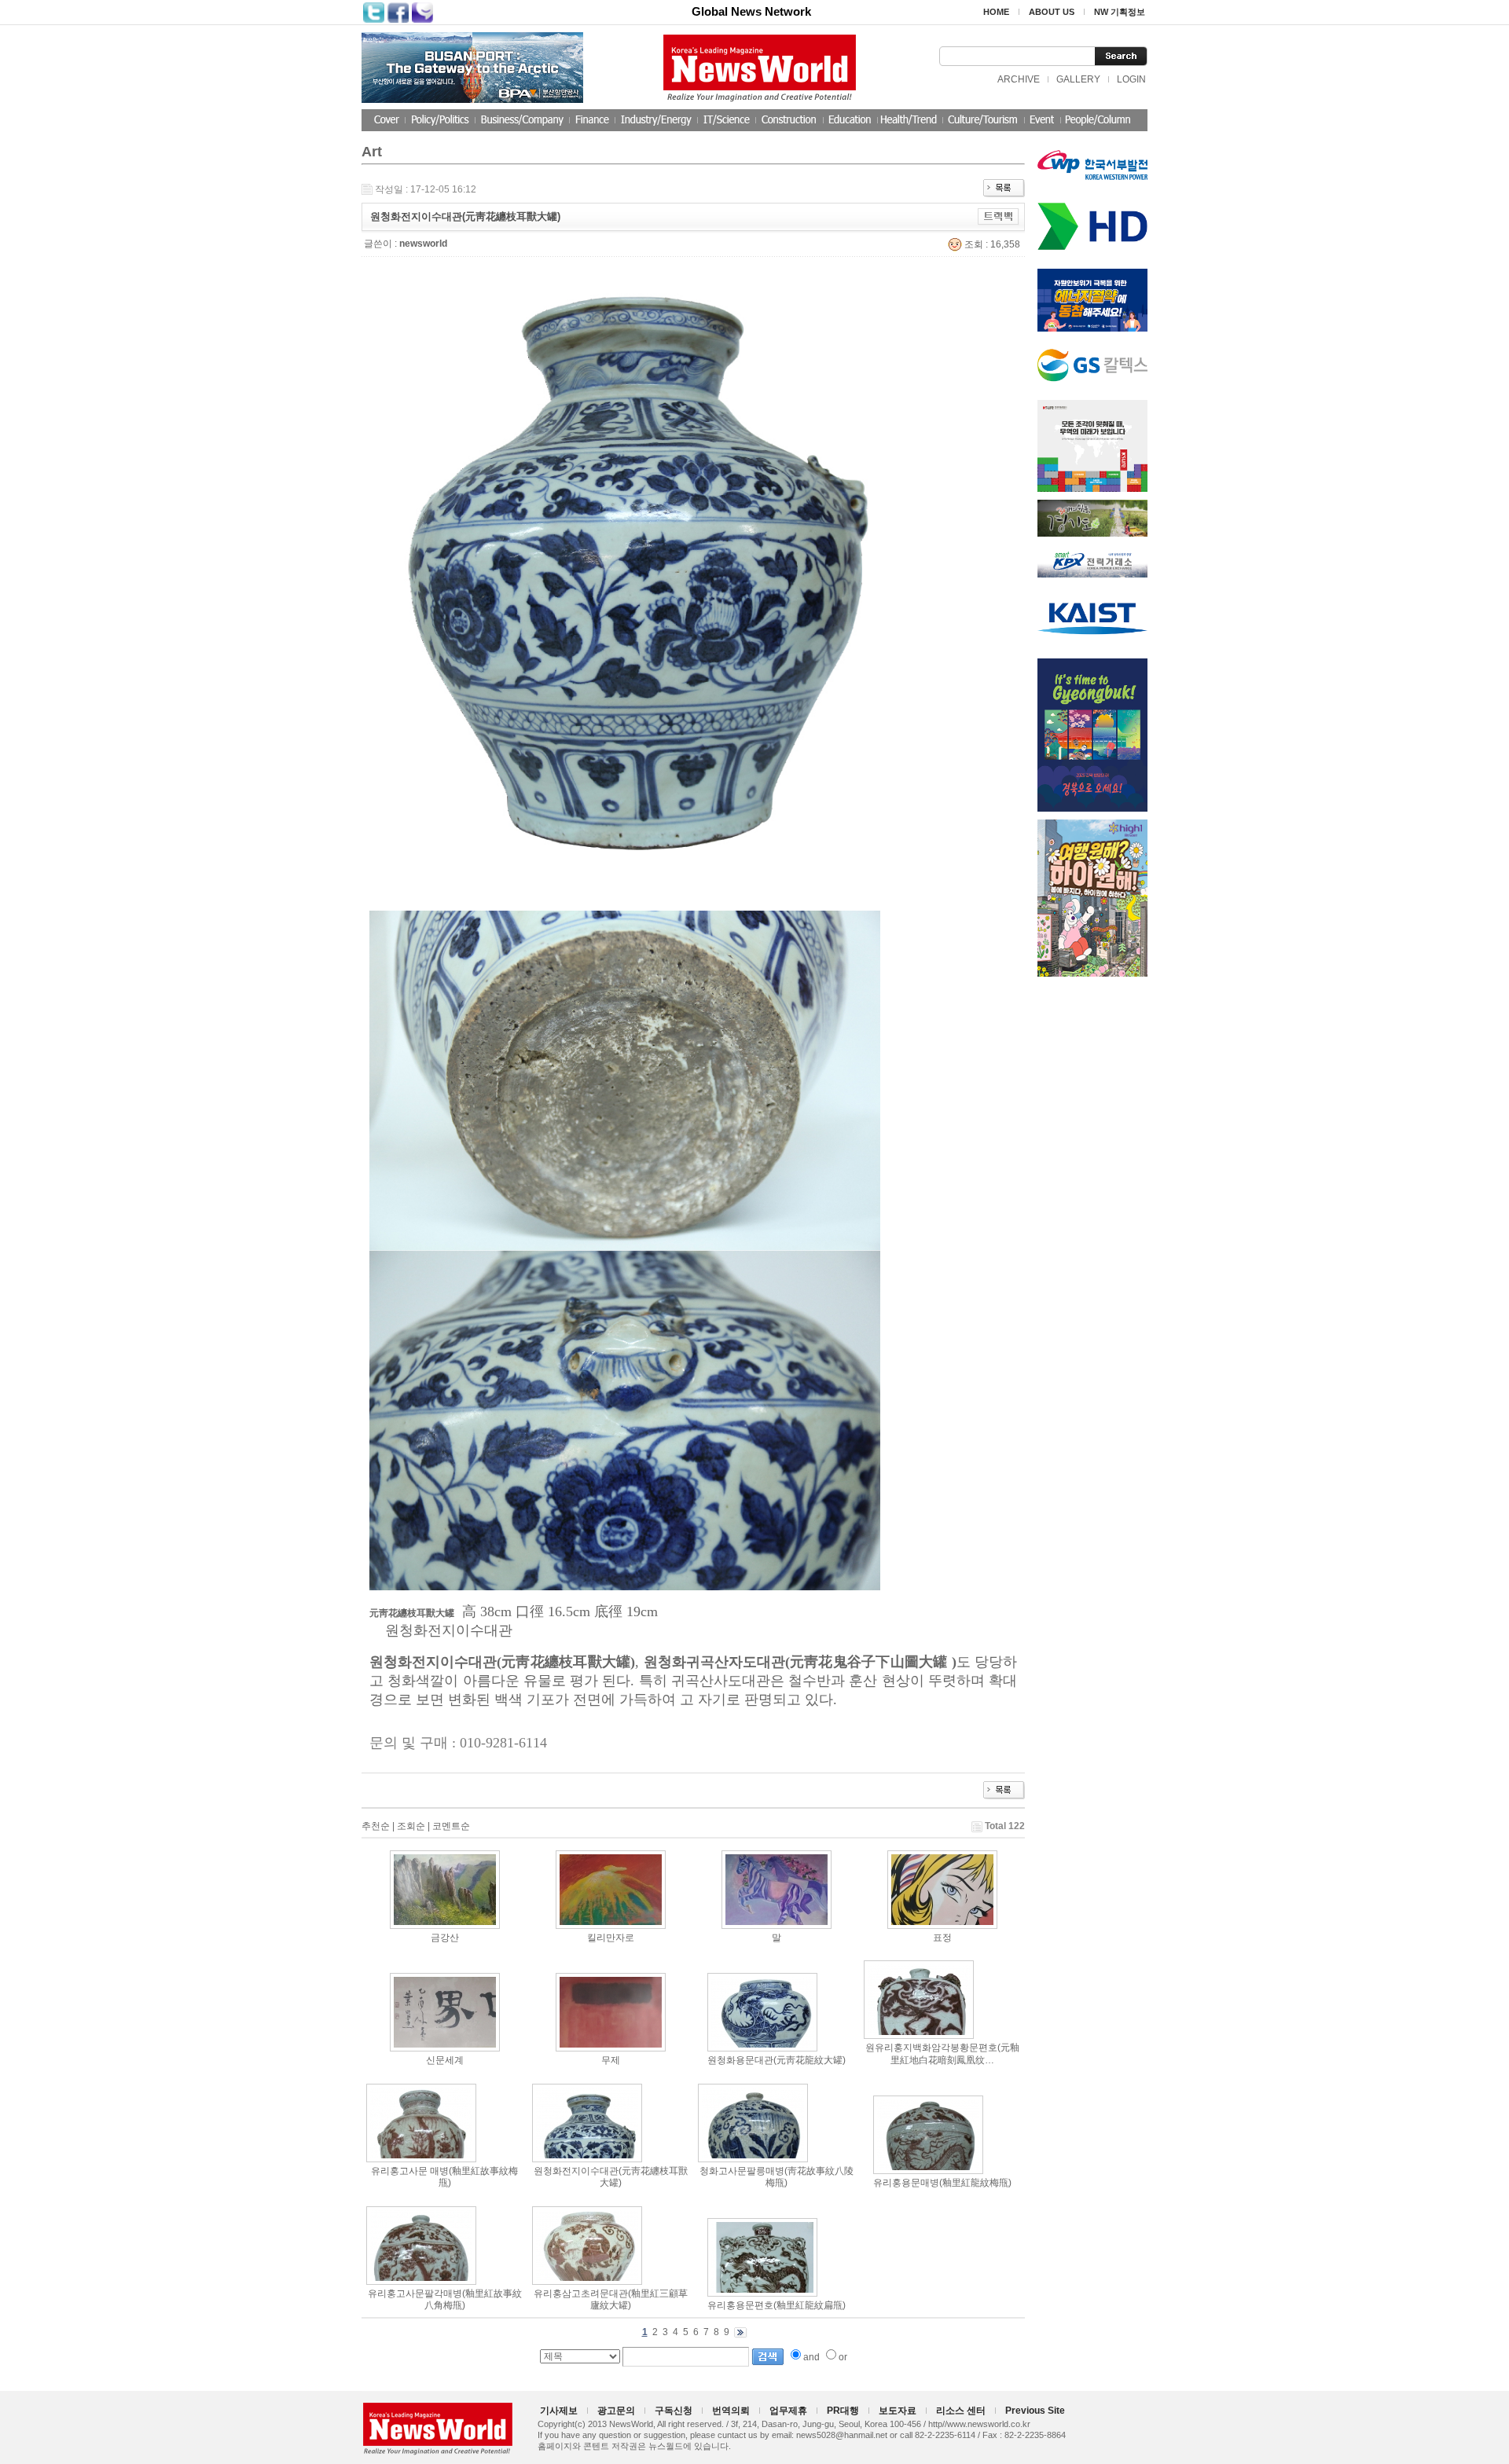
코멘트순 (451, 1826)
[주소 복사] (999, 216)
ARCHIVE (1019, 79)
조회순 (411, 1826)
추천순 (376, 1826)
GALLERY (1078, 79)
